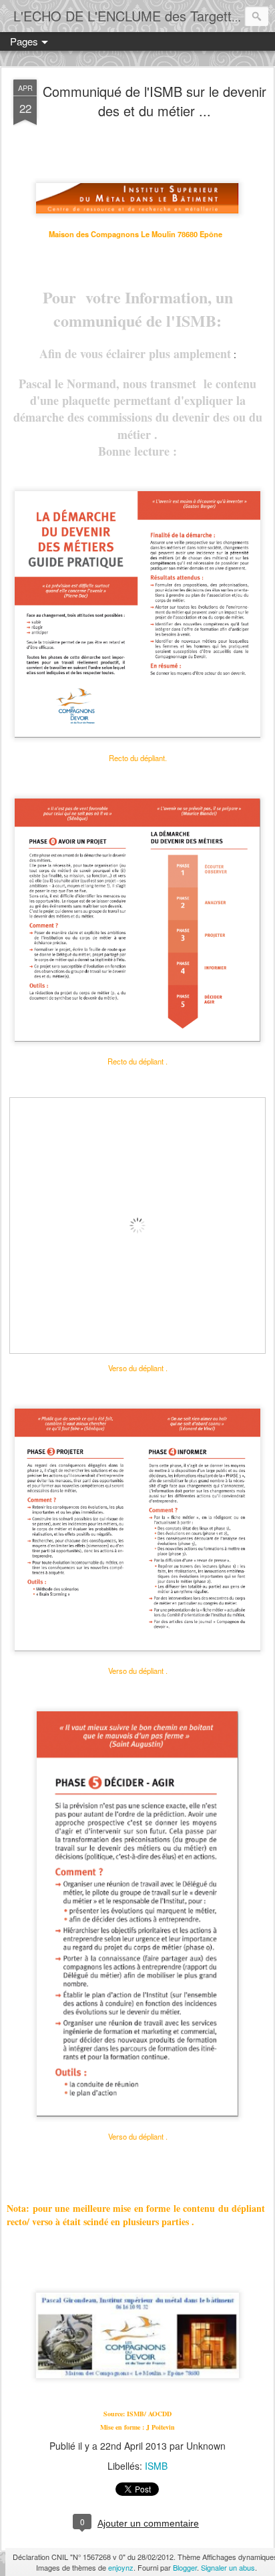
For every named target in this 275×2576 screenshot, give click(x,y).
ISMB (156, 2466)
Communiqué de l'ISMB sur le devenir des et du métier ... (155, 101)
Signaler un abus (228, 2567)
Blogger (185, 2567)
